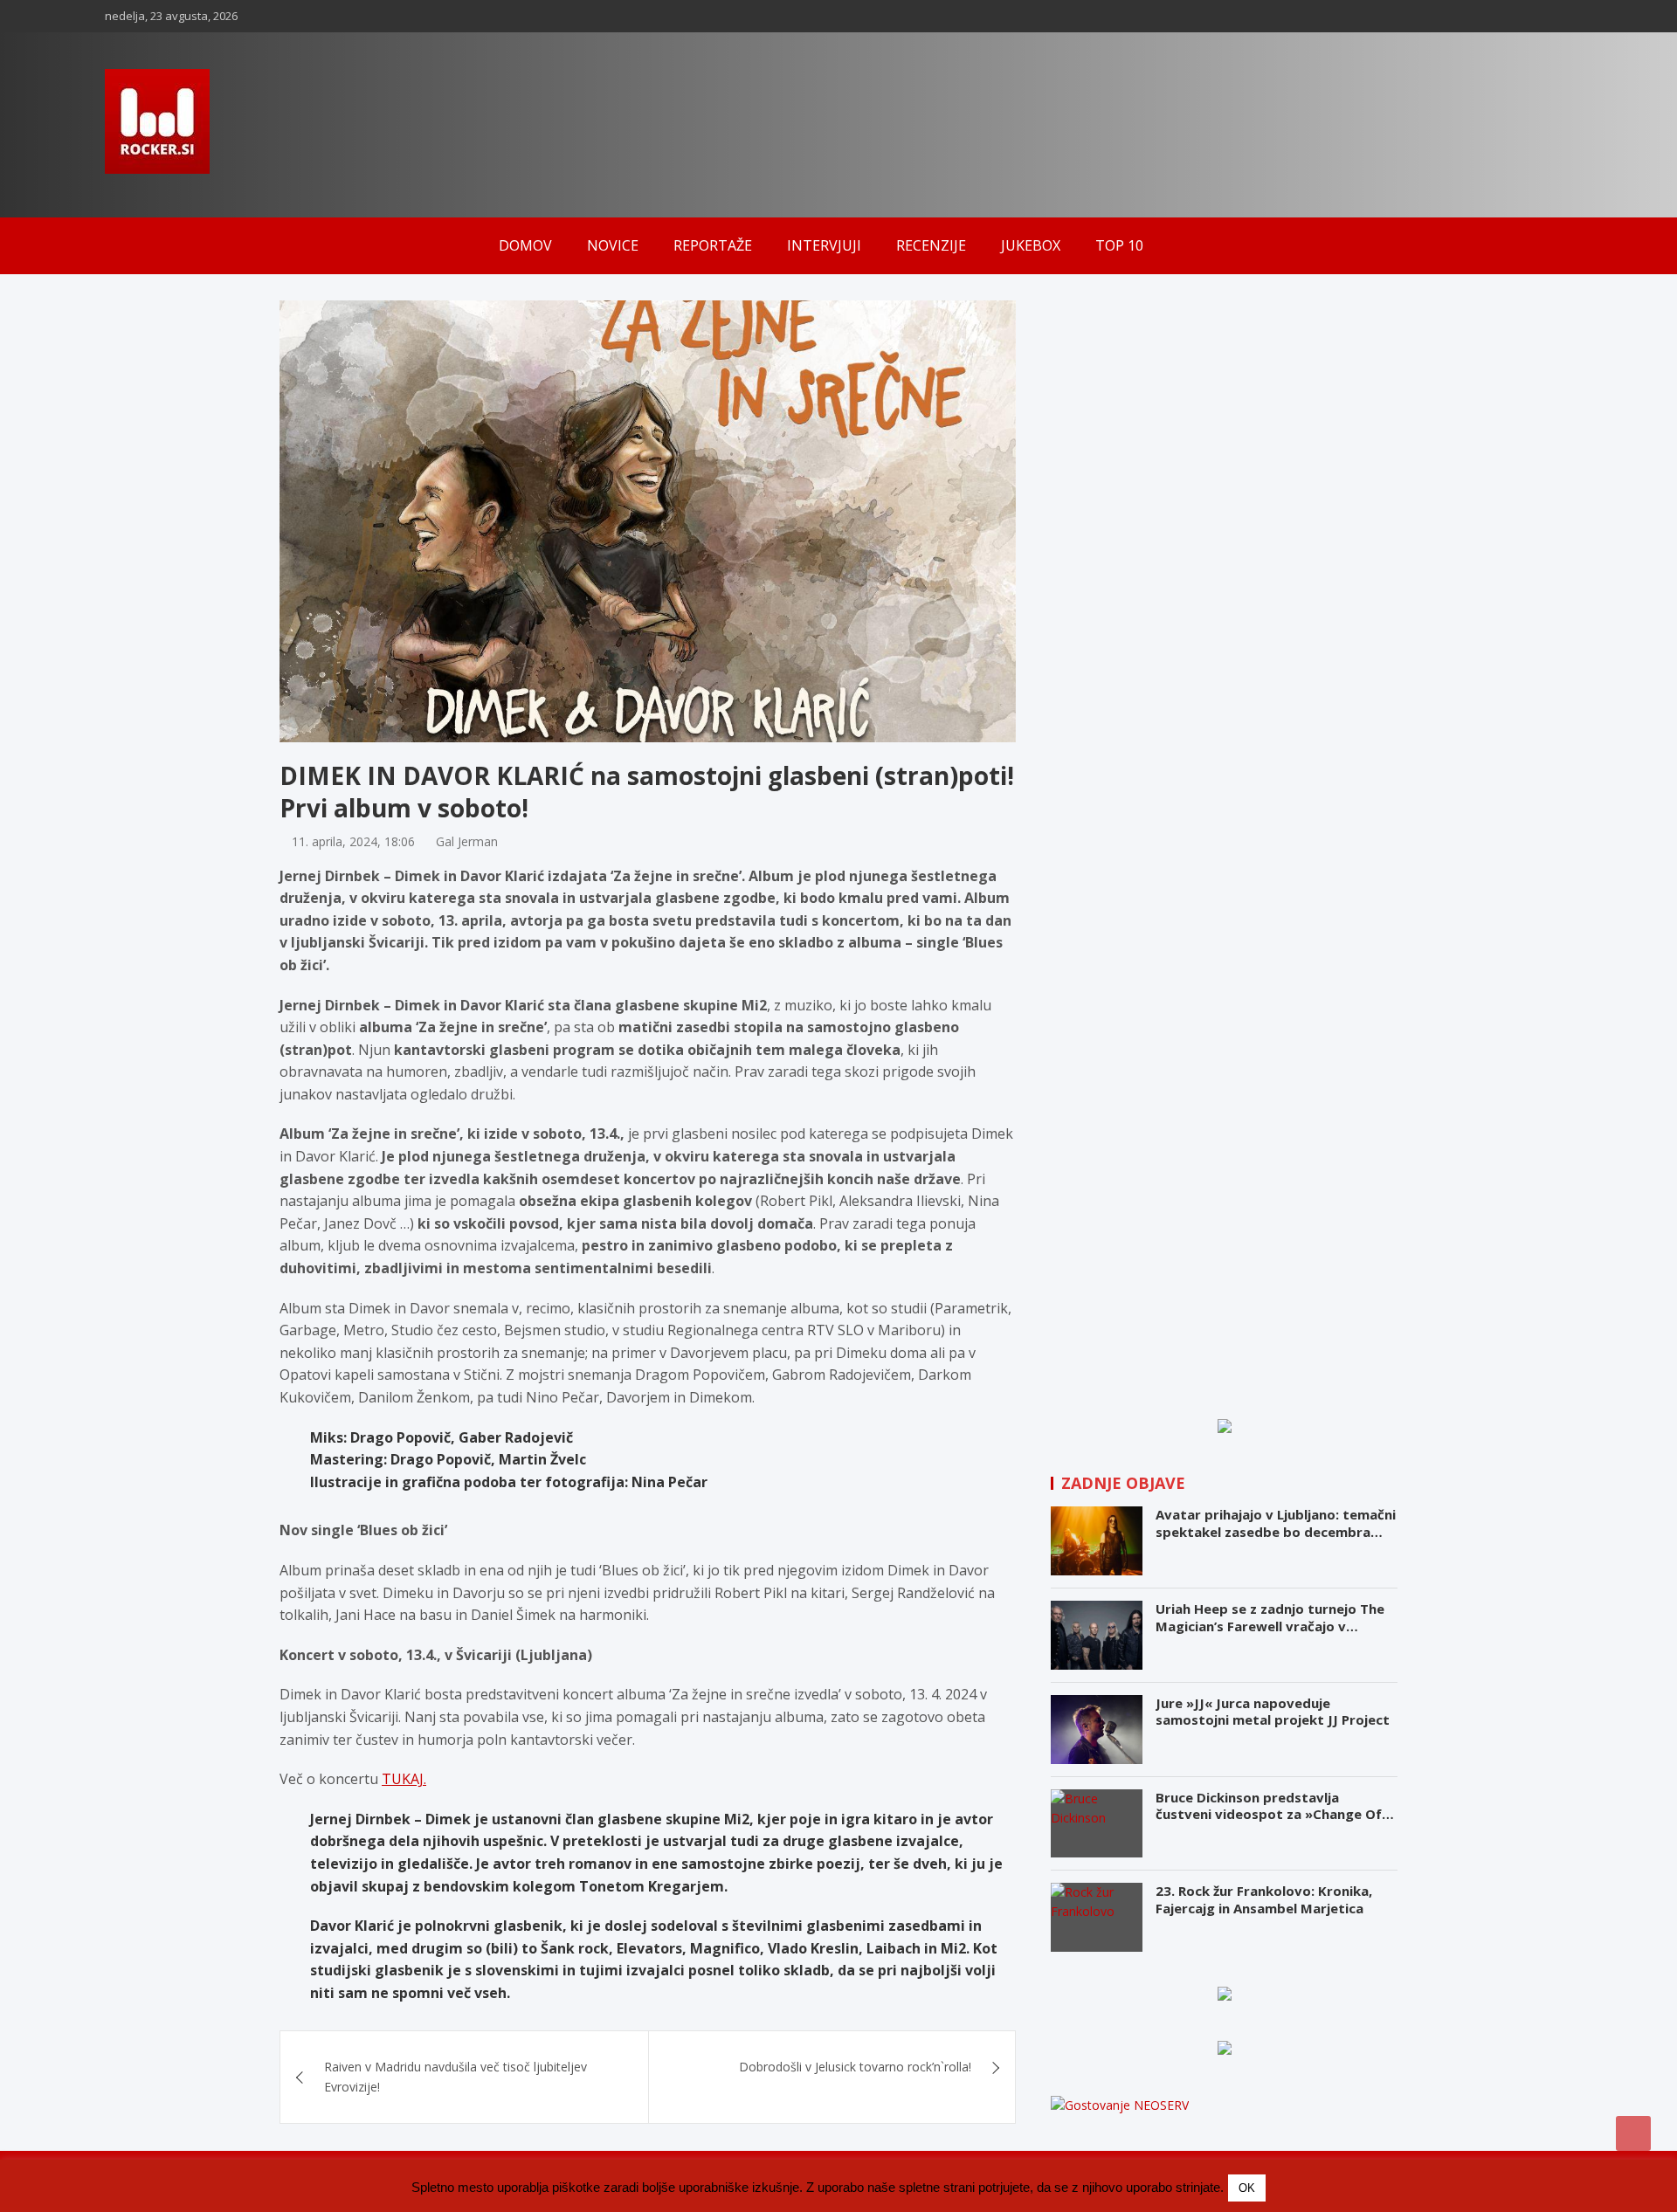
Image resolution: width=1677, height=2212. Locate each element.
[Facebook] (1493, 16)
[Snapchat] (1538, 16)
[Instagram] (1515, 16)
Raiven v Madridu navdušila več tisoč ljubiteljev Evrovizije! (455, 2076)
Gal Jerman (467, 841)
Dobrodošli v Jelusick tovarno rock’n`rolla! (855, 2067)
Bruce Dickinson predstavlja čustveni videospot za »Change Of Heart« (1269, 1814)
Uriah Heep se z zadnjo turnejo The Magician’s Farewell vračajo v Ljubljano (1270, 1626)
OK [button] (1247, 2188)
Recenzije (931, 245)
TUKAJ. (404, 1779)
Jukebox (1031, 245)
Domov (525, 245)
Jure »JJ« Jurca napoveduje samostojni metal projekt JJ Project (1273, 1712)
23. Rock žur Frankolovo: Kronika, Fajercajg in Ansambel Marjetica (1264, 1899)
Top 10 (1119, 245)
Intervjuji (824, 245)
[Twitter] (1561, 16)
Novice (613, 245)
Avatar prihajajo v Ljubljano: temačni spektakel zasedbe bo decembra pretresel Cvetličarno (1276, 1531)
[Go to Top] (1633, 2133)
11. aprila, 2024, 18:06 (353, 841)
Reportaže (713, 245)
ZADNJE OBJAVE (1123, 1483)
